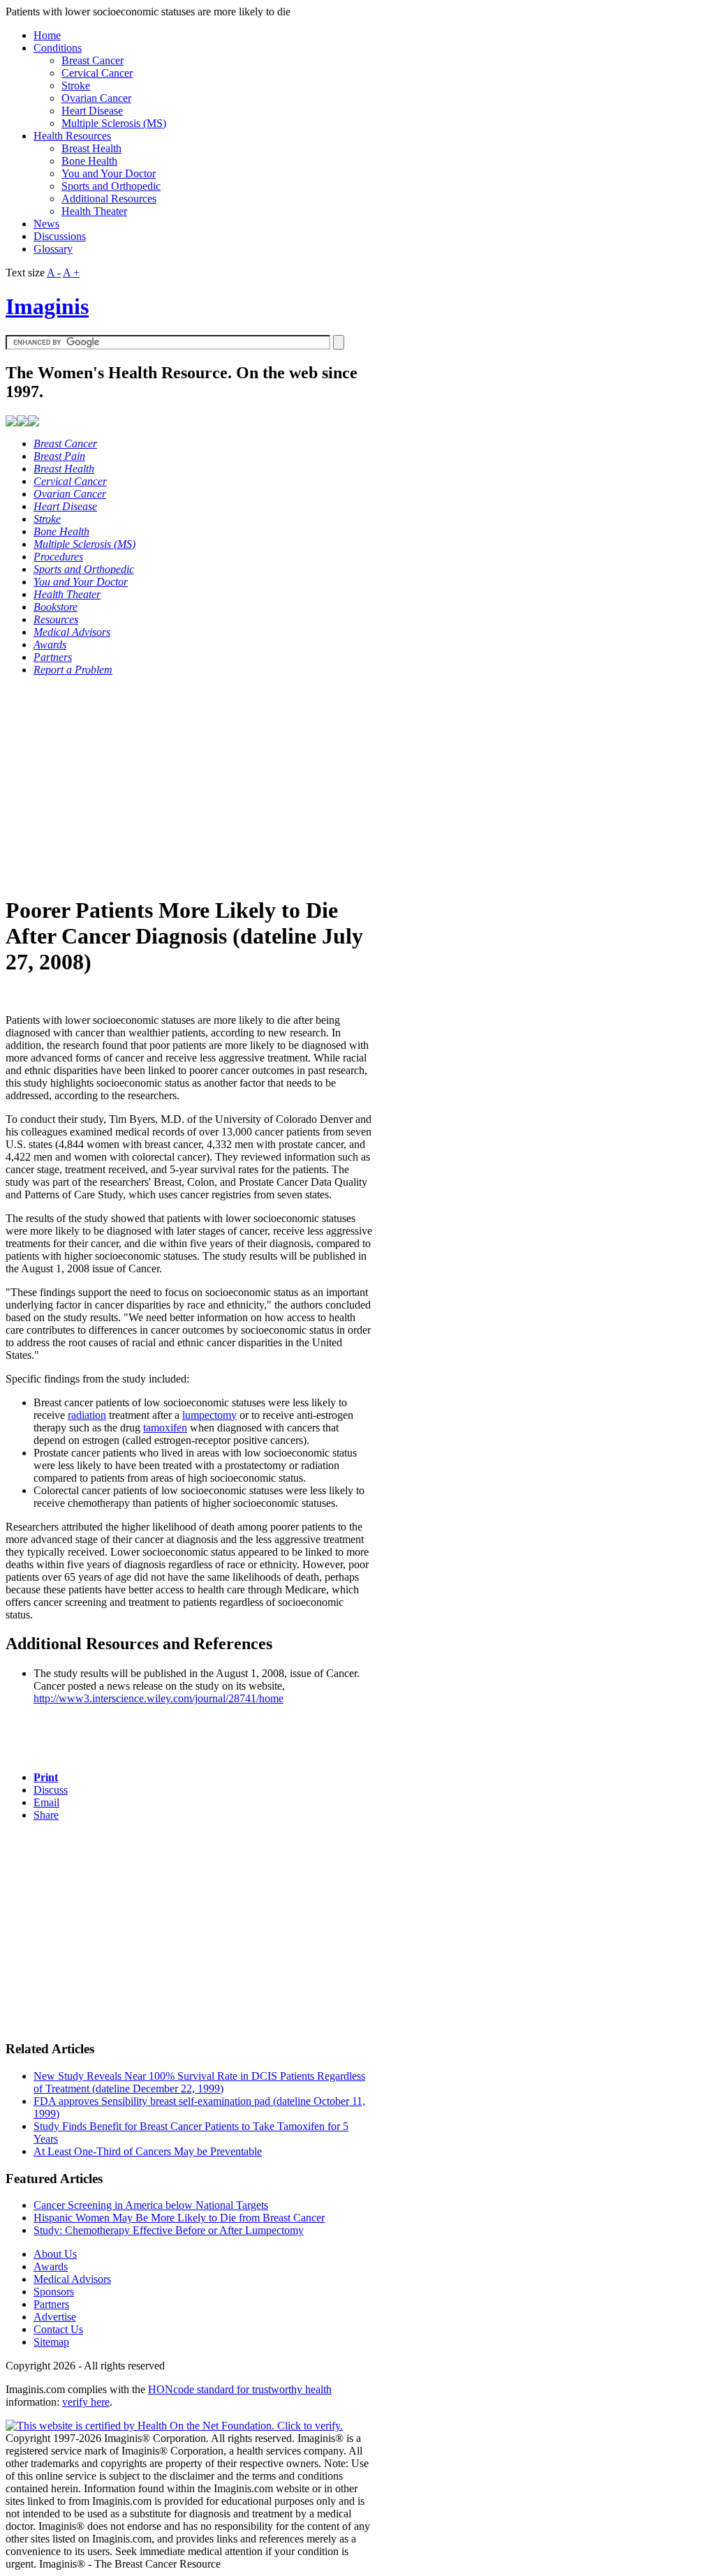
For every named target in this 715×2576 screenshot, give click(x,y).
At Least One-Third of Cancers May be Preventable (148, 2151)
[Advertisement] (189, 785)
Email (46, 1802)
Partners (51, 2304)
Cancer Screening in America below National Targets (151, 2205)
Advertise (55, 2317)
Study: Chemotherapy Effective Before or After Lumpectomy (169, 2230)
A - (54, 273)
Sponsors (54, 2292)
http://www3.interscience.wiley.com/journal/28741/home (159, 1698)
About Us (55, 2254)
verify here (86, 2402)
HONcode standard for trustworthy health (240, 2389)
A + (71, 273)
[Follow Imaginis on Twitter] (34, 423)
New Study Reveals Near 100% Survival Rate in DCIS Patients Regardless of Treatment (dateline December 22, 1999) (199, 2082)
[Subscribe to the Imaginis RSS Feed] (11, 423)
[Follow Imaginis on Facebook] (22, 423)
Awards (51, 2266)
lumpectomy (209, 1415)
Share (46, 1815)
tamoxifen (165, 1428)
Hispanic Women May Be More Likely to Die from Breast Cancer (179, 2218)
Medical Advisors (72, 2279)
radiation (87, 1415)
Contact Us (58, 2329)
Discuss (51, 1790)
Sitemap (51, 2342)
